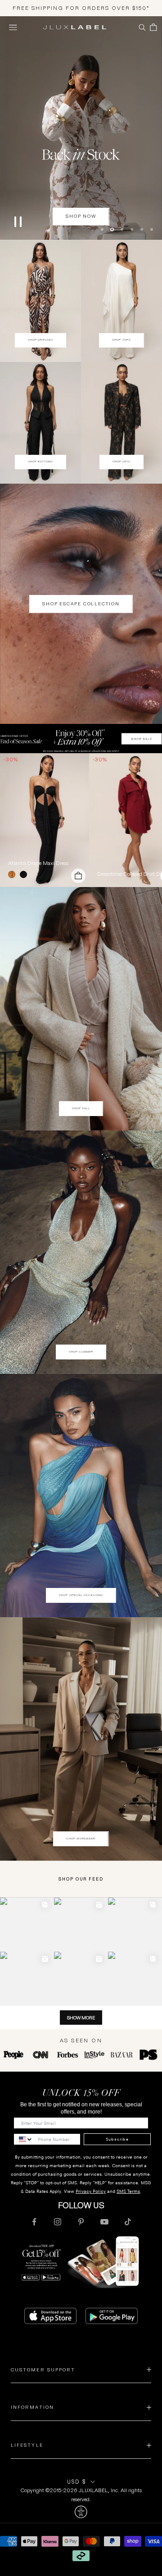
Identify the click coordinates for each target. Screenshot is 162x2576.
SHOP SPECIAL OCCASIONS (81, 1594)
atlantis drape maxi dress (38, 862)
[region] (81, 128)
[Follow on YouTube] (104, 2221)
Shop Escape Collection (81, 603)
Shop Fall (81, 1107)
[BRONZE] (13, 874)
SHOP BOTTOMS (41, 461)
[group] (81, 738)
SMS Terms (128, 2191)
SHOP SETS (122, 461)
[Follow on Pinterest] (81, 2221)
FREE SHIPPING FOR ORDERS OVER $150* (81, 8)
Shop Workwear (81, 1838)
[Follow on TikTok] (128, 2221)
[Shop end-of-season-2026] (81, 128)
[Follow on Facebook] (34, 2221)
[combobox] (24, 2139)
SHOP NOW (81, 216)
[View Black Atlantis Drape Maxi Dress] (45, 819)
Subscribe (117, 2138)
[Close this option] (81, 2512)
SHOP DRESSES (40, 339)
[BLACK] (25, 874)
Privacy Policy (91, 2191)
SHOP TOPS (121, 339)
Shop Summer (81, 1351)
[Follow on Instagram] (58, 2221)
